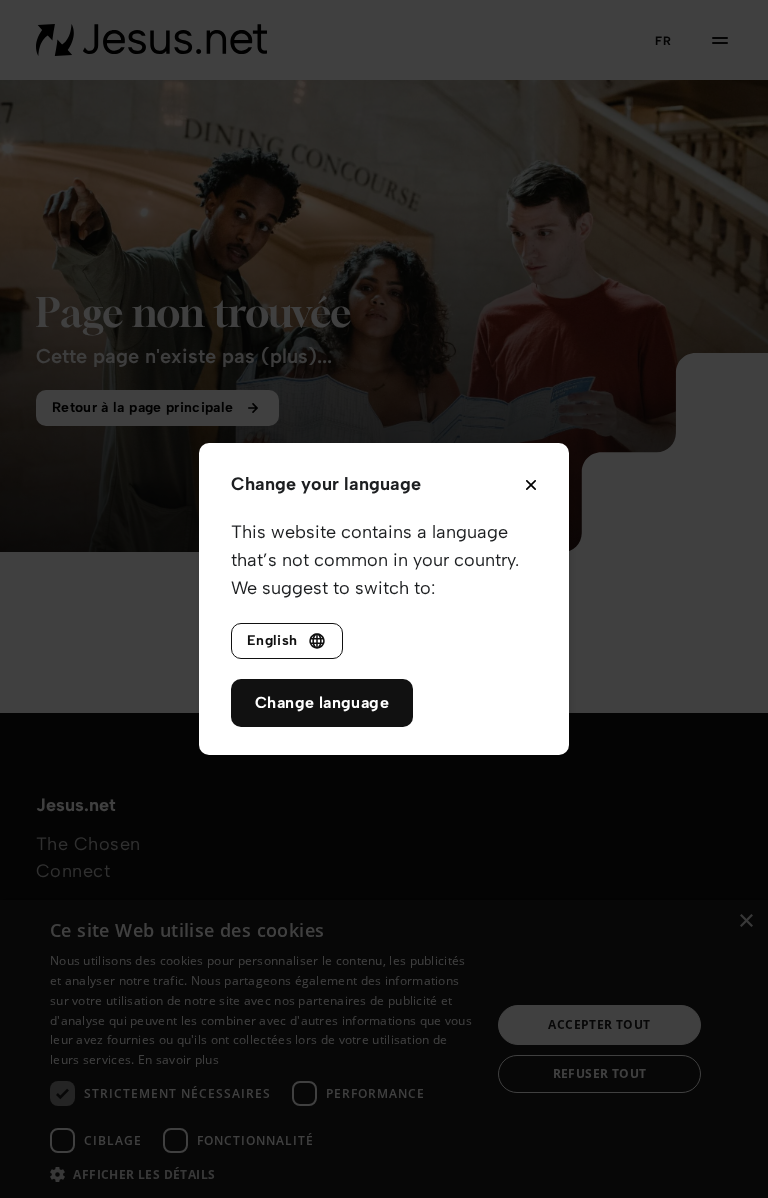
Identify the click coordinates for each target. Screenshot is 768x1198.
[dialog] (384, 1049)
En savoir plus (178, 1059)
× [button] (745, 921)
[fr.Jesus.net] (151, 40)
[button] (264, 1173)
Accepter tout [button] (599, 1024)
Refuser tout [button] (600, 1073)
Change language (322, 702)
